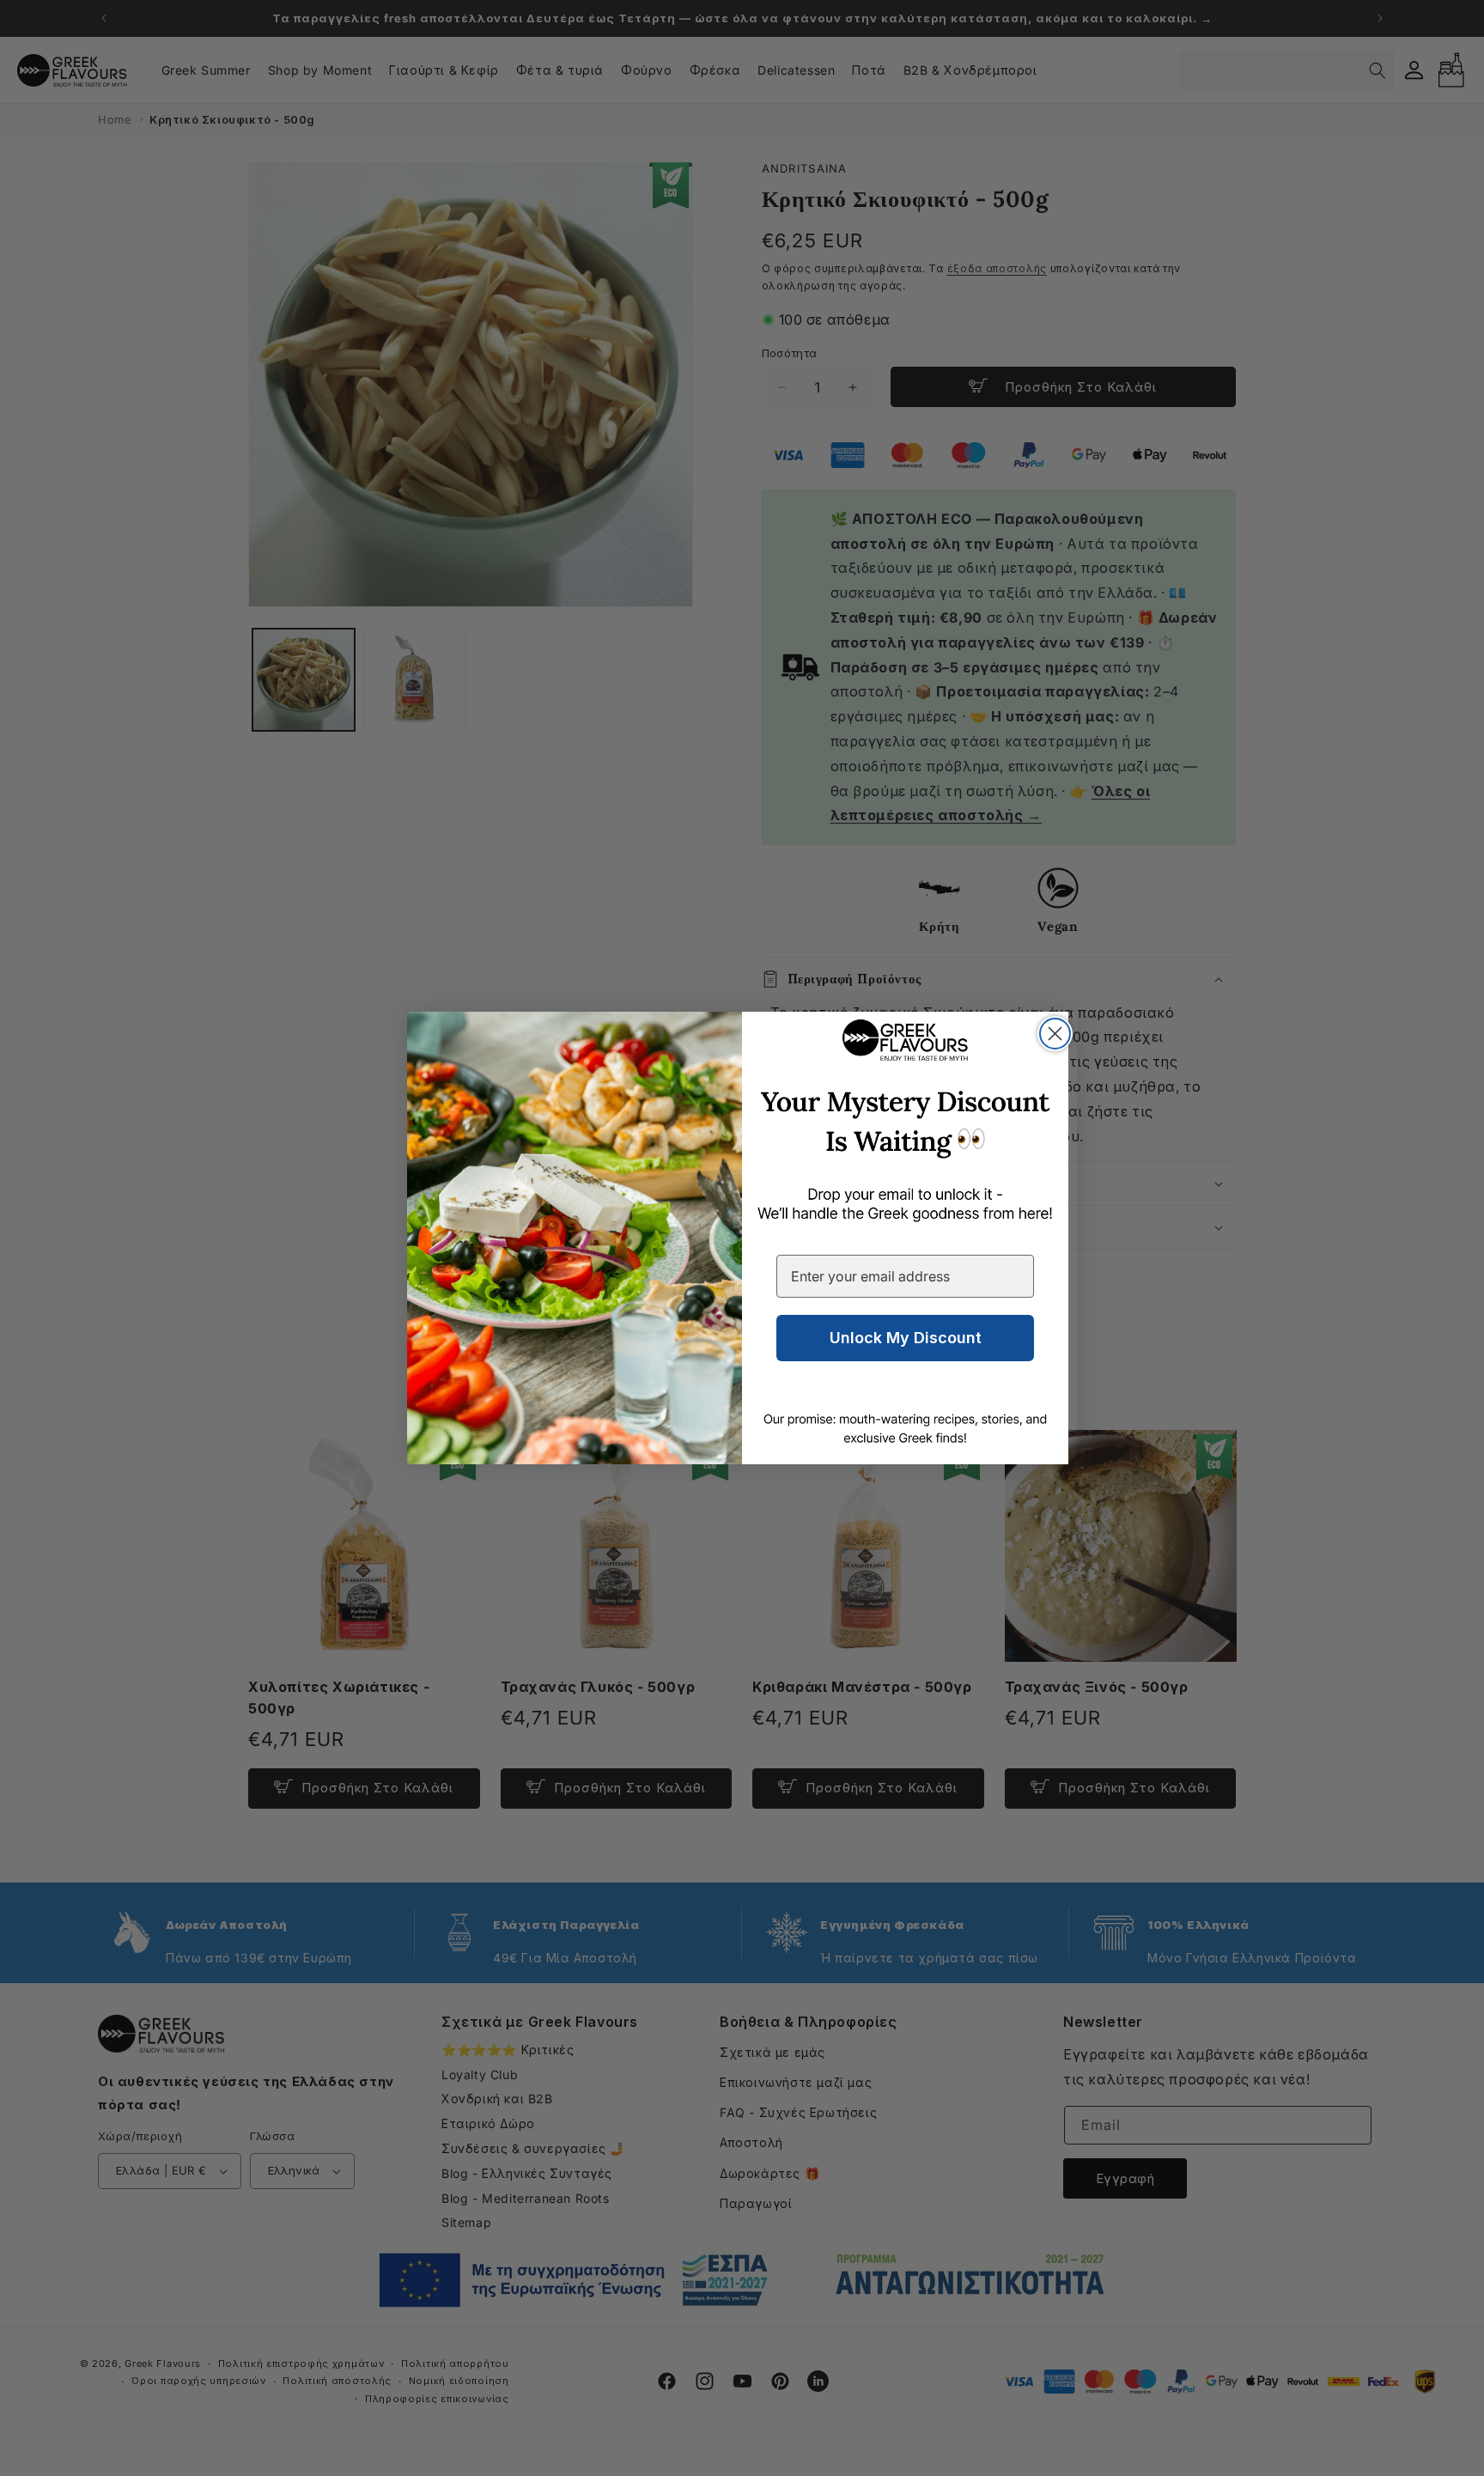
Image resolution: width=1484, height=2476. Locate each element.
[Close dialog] (1055, 1034)
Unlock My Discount (906, 1338)
